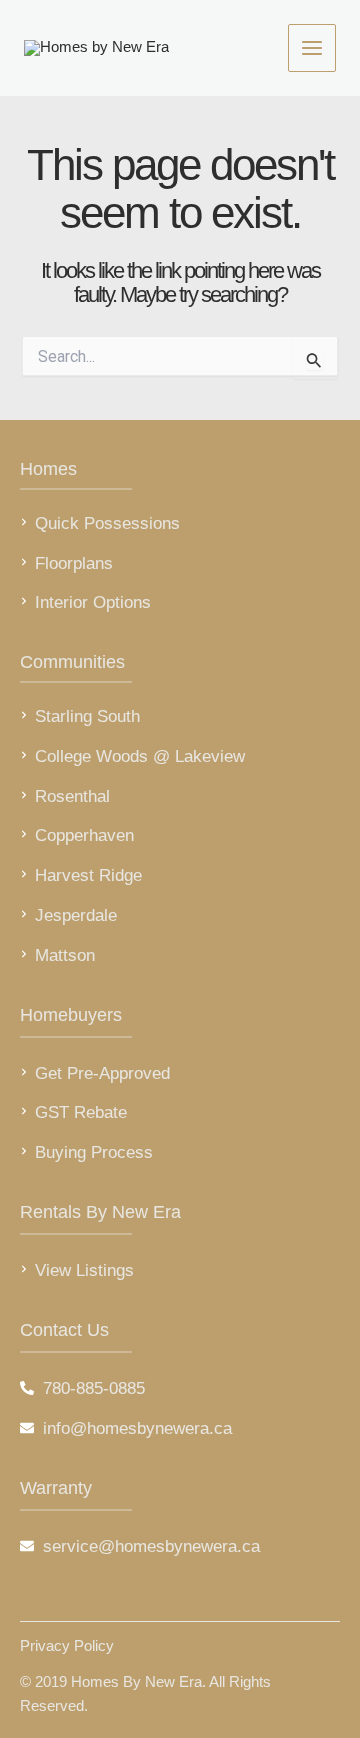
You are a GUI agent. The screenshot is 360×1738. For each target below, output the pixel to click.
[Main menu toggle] (312, 48)
